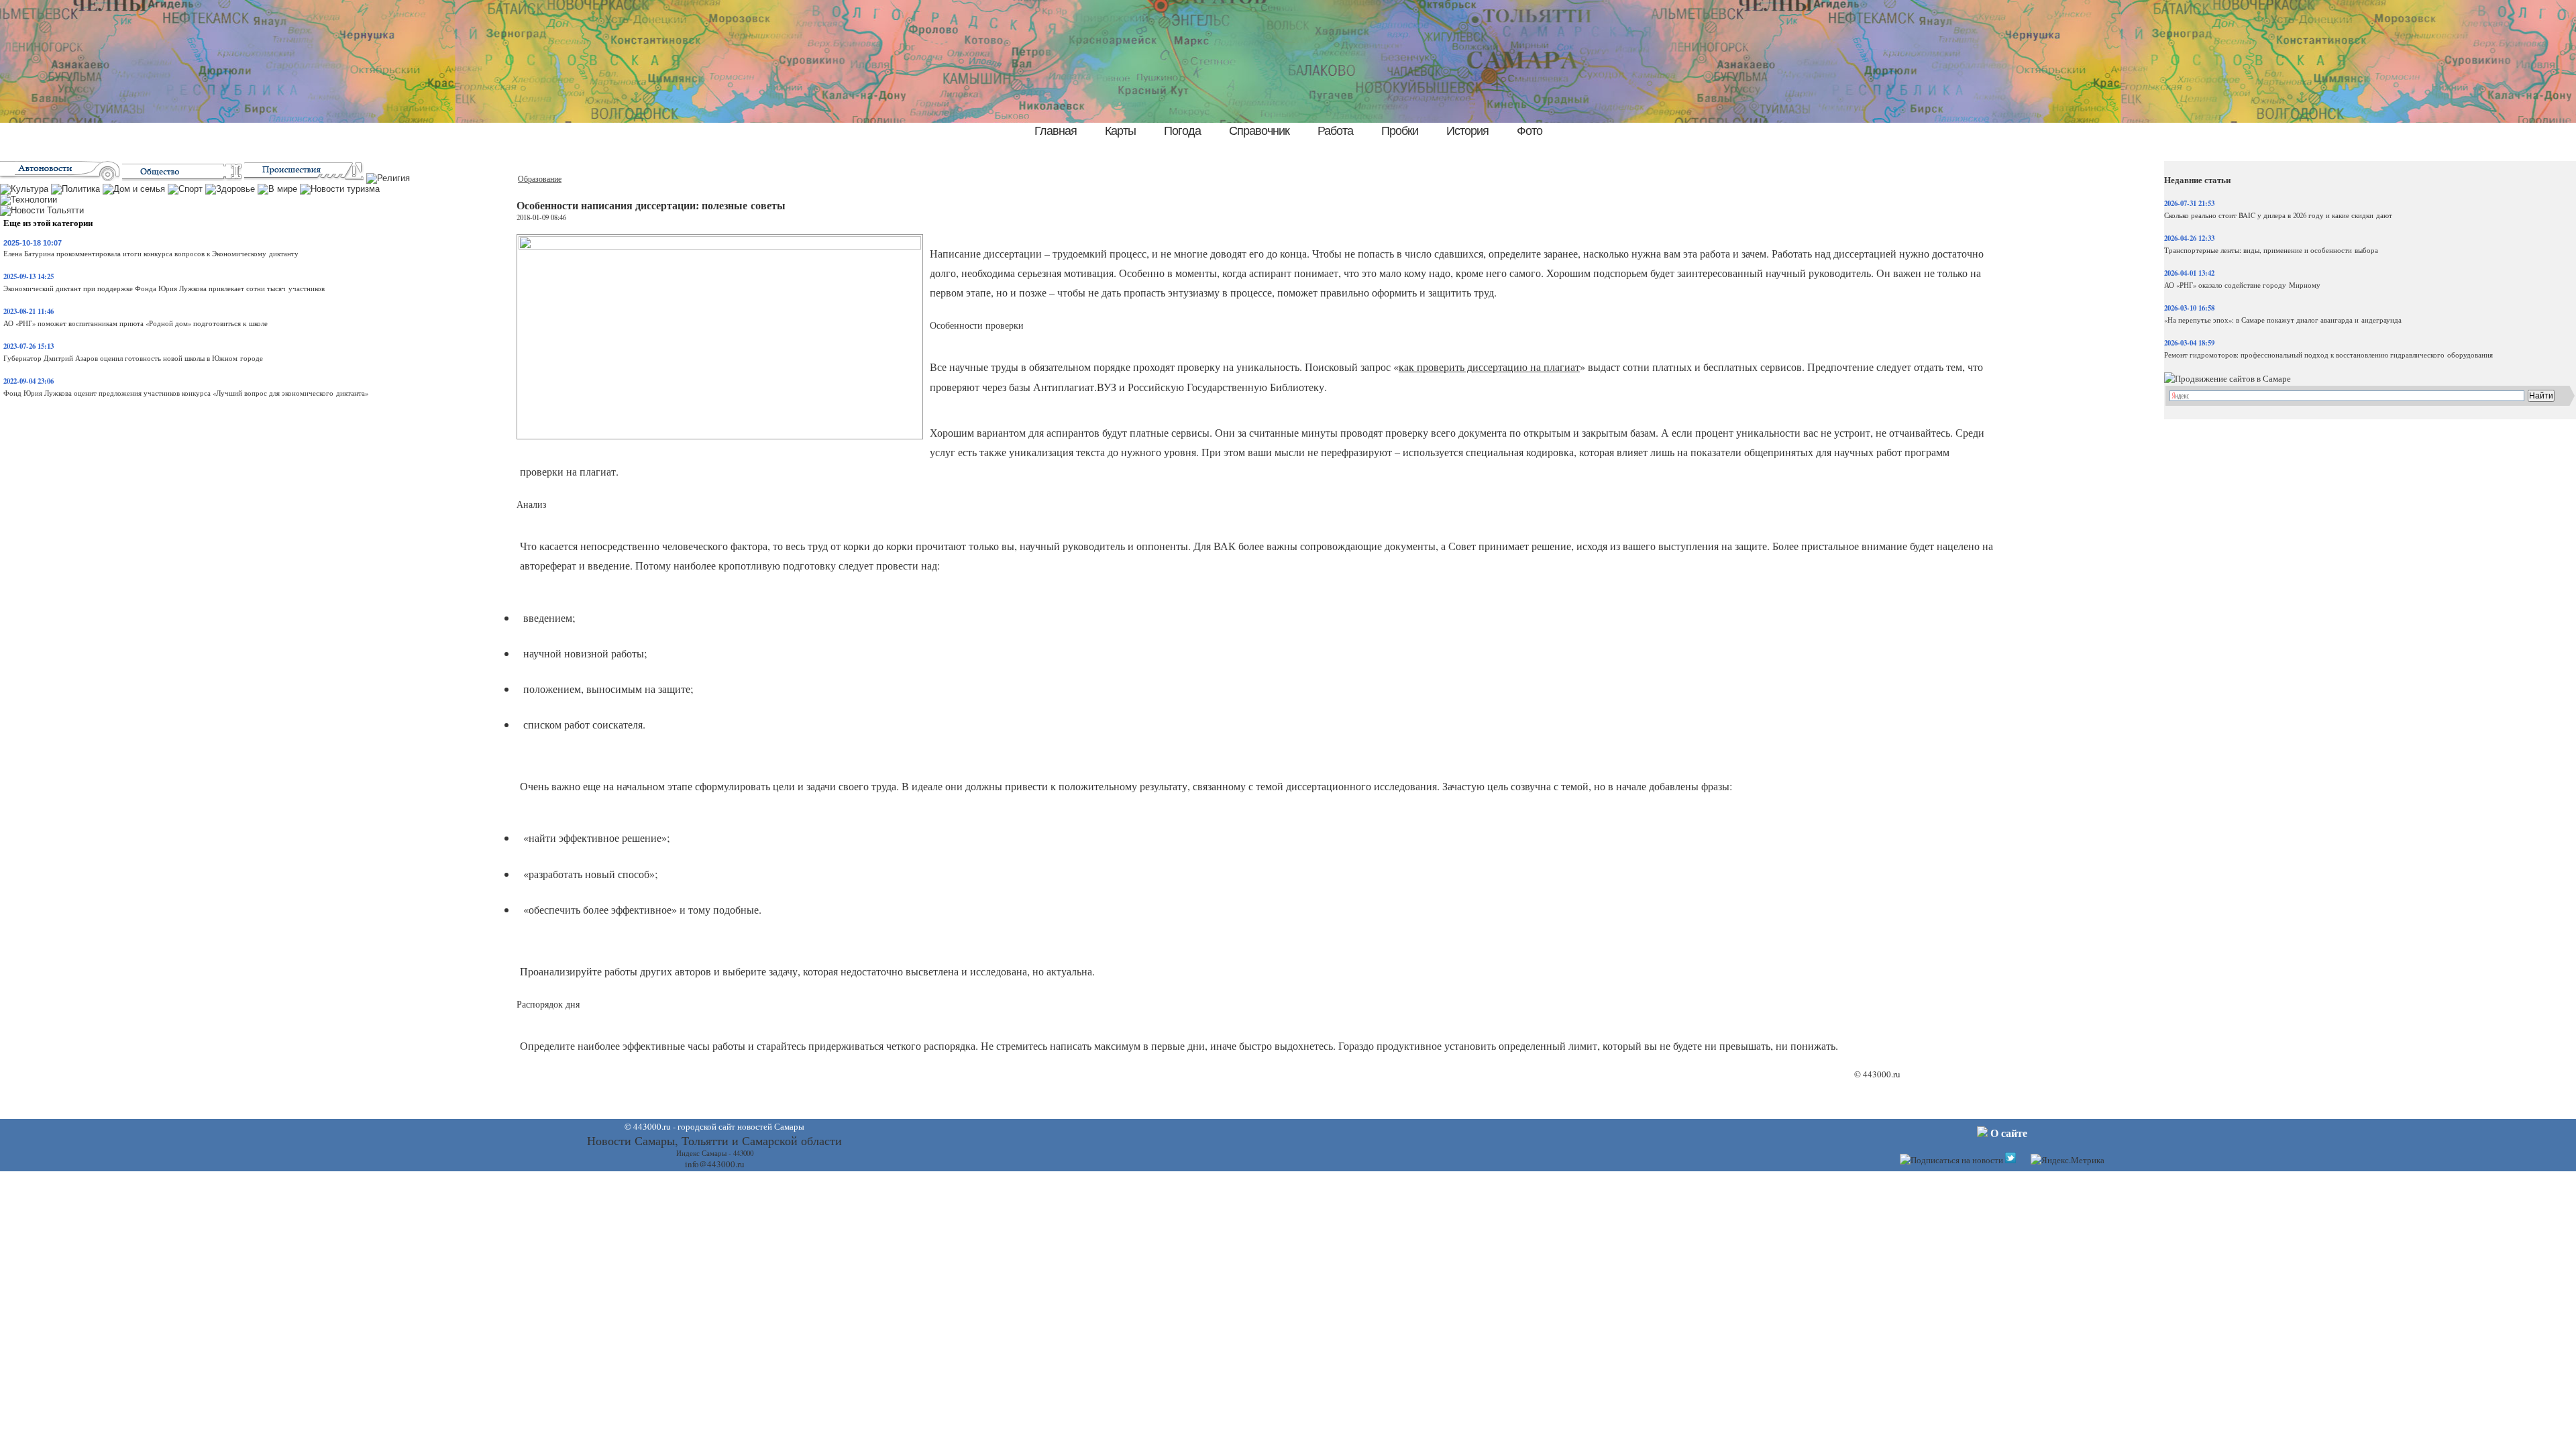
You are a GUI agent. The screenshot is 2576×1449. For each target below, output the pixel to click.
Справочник (1259, 131)
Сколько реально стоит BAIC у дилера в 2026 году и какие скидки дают (2278, 215)
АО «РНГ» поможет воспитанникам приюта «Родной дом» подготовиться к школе (136, 323)
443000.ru (1882, 1074)
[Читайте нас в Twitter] (2010, 1160)
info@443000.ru (715, 1164)
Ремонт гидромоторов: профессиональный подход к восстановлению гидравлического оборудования (2328, 355)
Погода (1182, 131)
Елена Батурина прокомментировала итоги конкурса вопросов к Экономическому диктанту (151, 254)
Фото (1529, 131)
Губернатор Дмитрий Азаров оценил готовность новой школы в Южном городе (133, 358)
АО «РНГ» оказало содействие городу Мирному (2242, 285)
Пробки (1400, 131)
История (1467, 131)
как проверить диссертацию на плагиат (1489, 367)
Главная (1056, 131)
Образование (540, 179)
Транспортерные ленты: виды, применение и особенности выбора (2271, 250)
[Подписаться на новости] (1951, 1160)
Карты (1120, 131)
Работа (1335, 131)
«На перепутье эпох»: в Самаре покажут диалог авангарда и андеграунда (2283, 320)
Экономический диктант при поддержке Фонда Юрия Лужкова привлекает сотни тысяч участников (164, 288)
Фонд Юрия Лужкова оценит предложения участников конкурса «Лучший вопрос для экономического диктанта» (186, 393)
